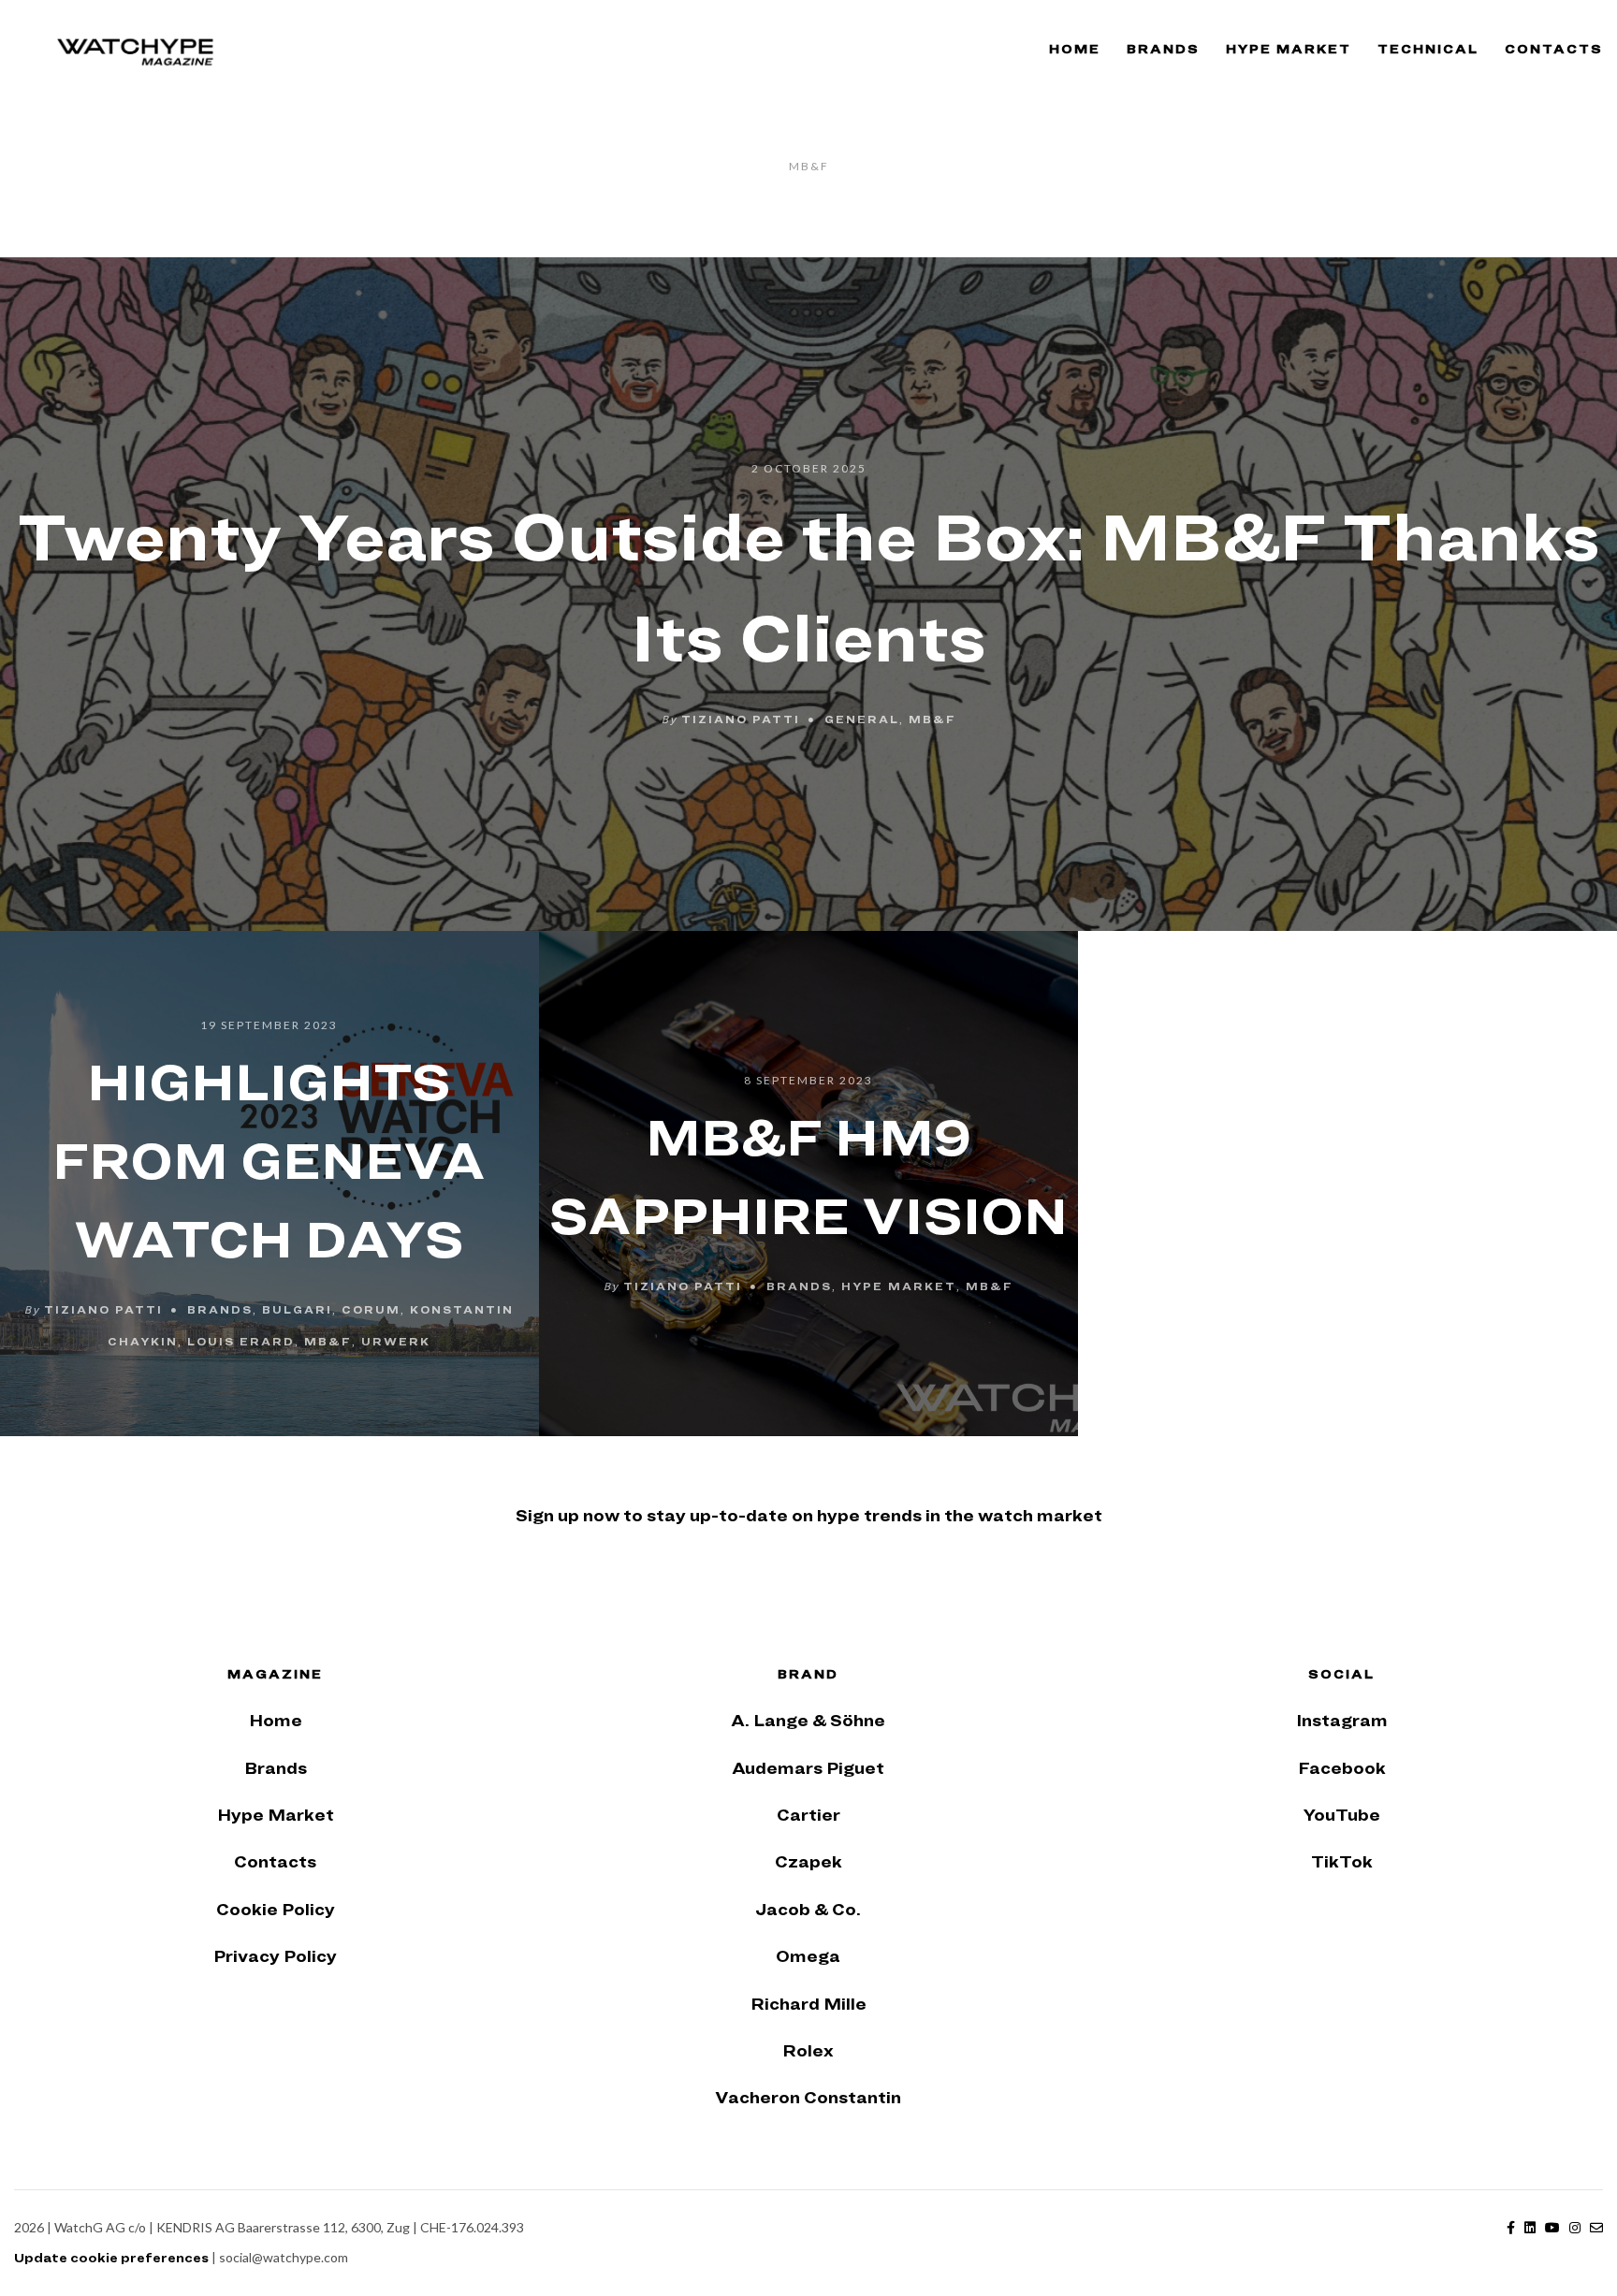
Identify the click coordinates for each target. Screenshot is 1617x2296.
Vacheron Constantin (808, 2097)
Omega (808, 1956)
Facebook (1342, 1768)
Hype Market (1289, 49)
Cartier (808, 1815)
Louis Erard (241, 1341)
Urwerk (396, 1341)
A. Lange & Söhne (808, 1720)
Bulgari (297, 1309)
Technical (1428, 49)
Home (1075, 49)
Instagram (1342, 1720)
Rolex (808, 2050)
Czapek (808, 1861)
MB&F (932, 718)
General (862, 718)
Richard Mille (808, 2004)
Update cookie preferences (111, 2258)
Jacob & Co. (808, 1909)
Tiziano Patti (741, 718)
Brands (1163, 49)
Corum (371, 1309)
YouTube (1342, 1815)
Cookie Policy (276, 1909)
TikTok (1342, 1861)
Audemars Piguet (808, 1768)
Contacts (1554, 49)
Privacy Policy (275, 1956)
